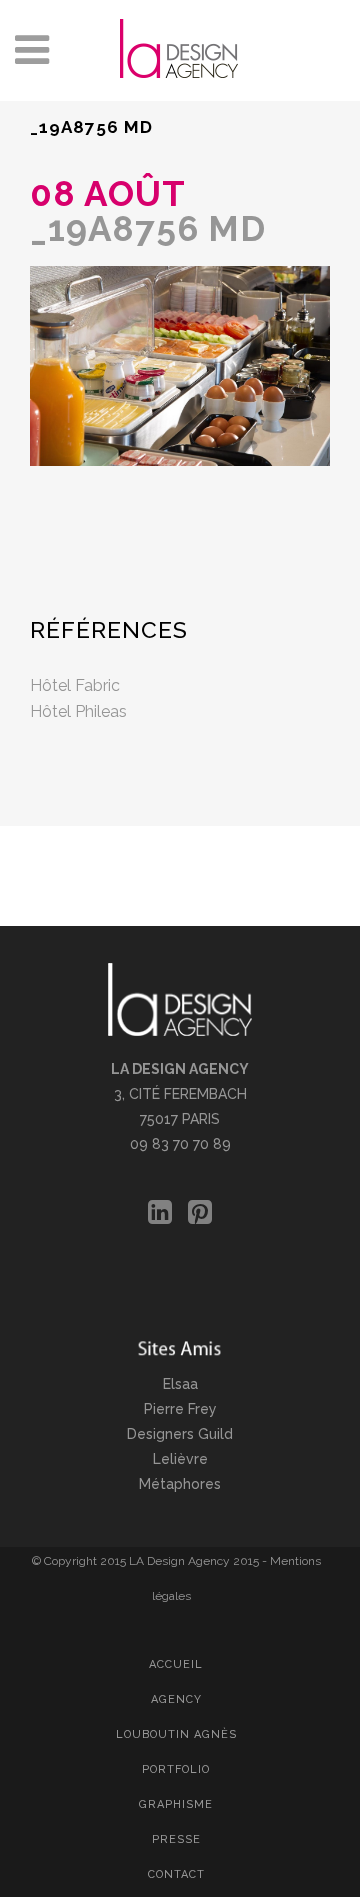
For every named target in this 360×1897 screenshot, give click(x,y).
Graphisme (176, 1804)
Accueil (176, 1664)
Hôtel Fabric (75, 685)
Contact (176, 1874)
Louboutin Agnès (176, 1734)
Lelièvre (180, 1459)
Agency (176, 1699)
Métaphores (180, 1484)
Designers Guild (180, 1434)
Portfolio (176, 1769)
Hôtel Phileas (78, 711)
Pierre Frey (180, 1409)
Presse (176, 1839)
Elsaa (180, 1384)
